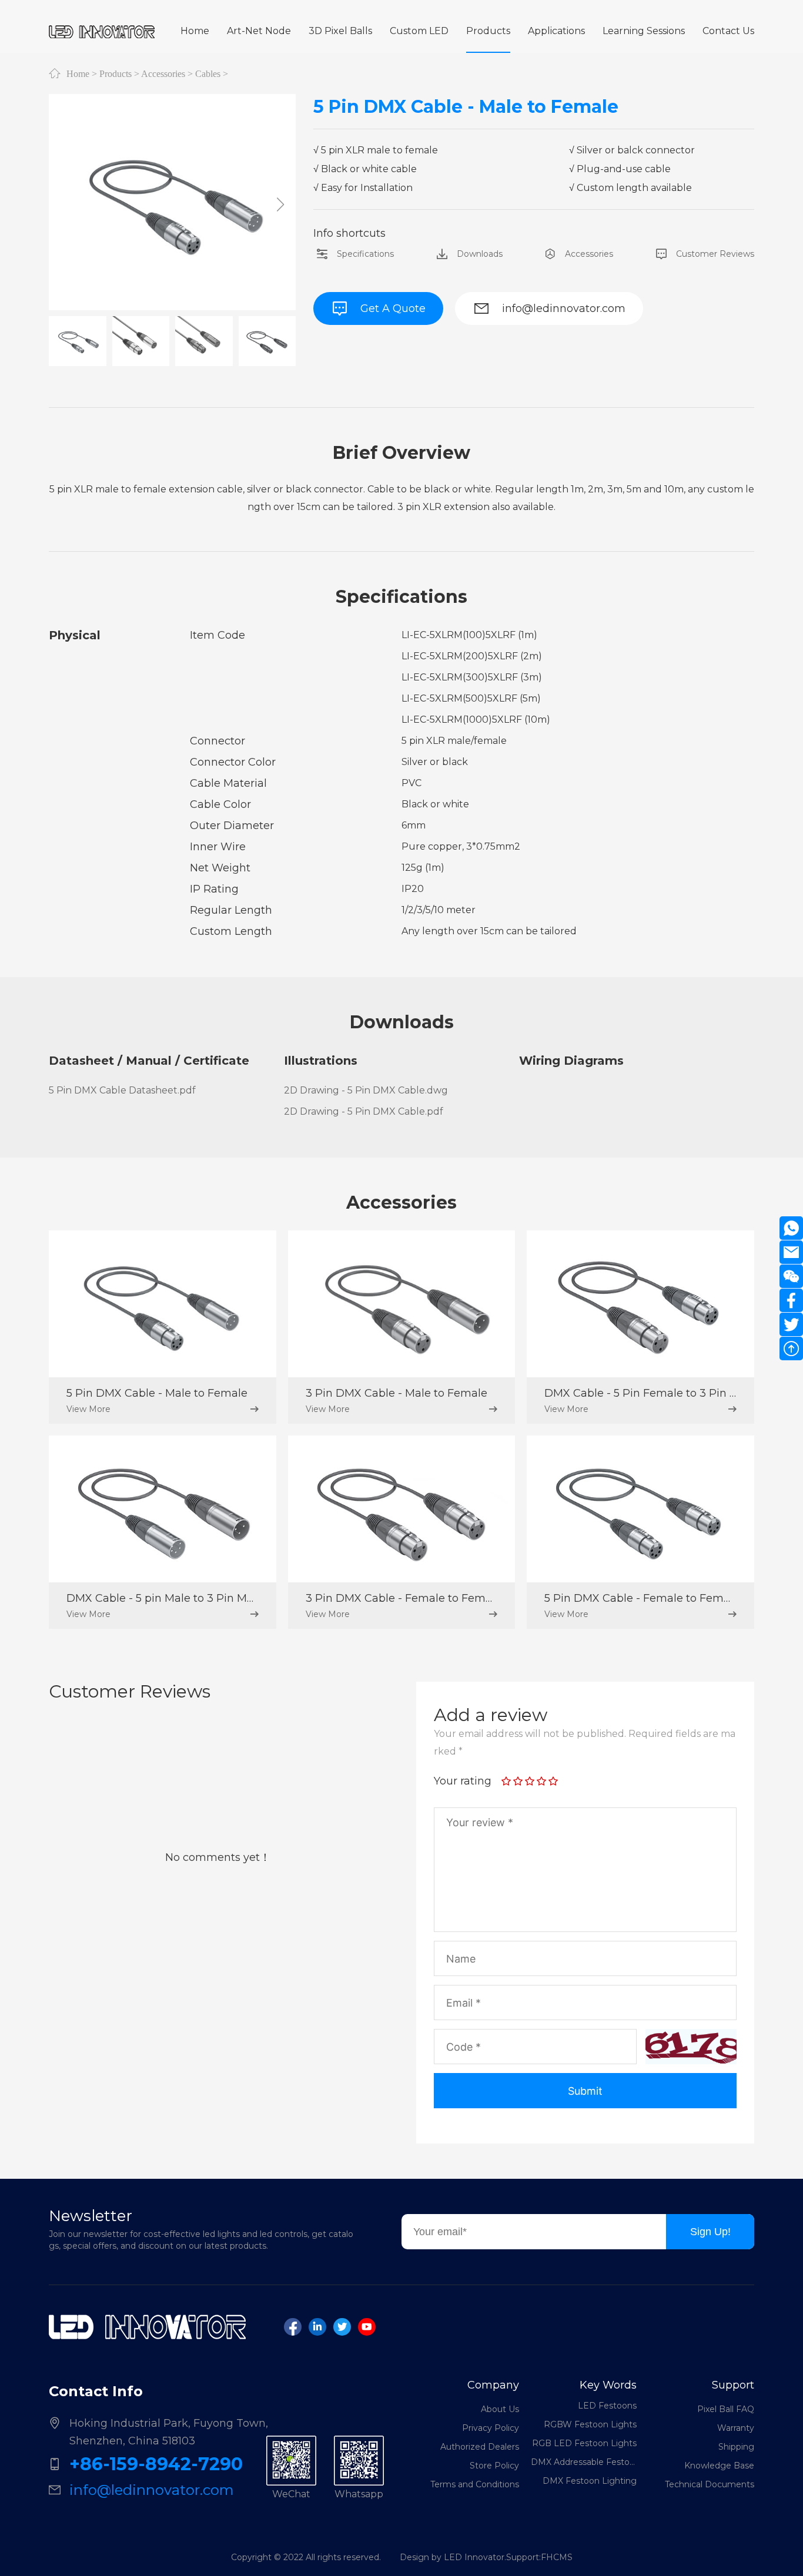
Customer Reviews (715, 254)
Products (116, 73)
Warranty (736, 2428)
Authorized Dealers (480, 2447)
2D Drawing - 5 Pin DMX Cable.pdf (364, 1111)
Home (78, 73)
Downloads (480, 254)
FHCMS (557, 2557)
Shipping (736, 2447)
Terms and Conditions (475, 2484)
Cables (208, 73)
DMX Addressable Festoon (584, 2451)
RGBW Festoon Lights (590, 2414)
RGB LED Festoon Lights (584, 2433)
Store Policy (494, 2466)
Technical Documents (710, 2484)
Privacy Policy (491, 2428)
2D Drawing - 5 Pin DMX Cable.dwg (366, 1090)
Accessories (163, 73)
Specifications (365, 254)
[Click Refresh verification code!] (691, 2047)
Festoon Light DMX (596, 2489)
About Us (500, 2409)
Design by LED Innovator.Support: (470, 2557)
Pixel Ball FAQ (726, 2409)
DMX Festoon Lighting (590, 2470)
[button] (280, 204)
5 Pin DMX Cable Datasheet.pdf (122, 1090)
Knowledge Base (719, 2466)
